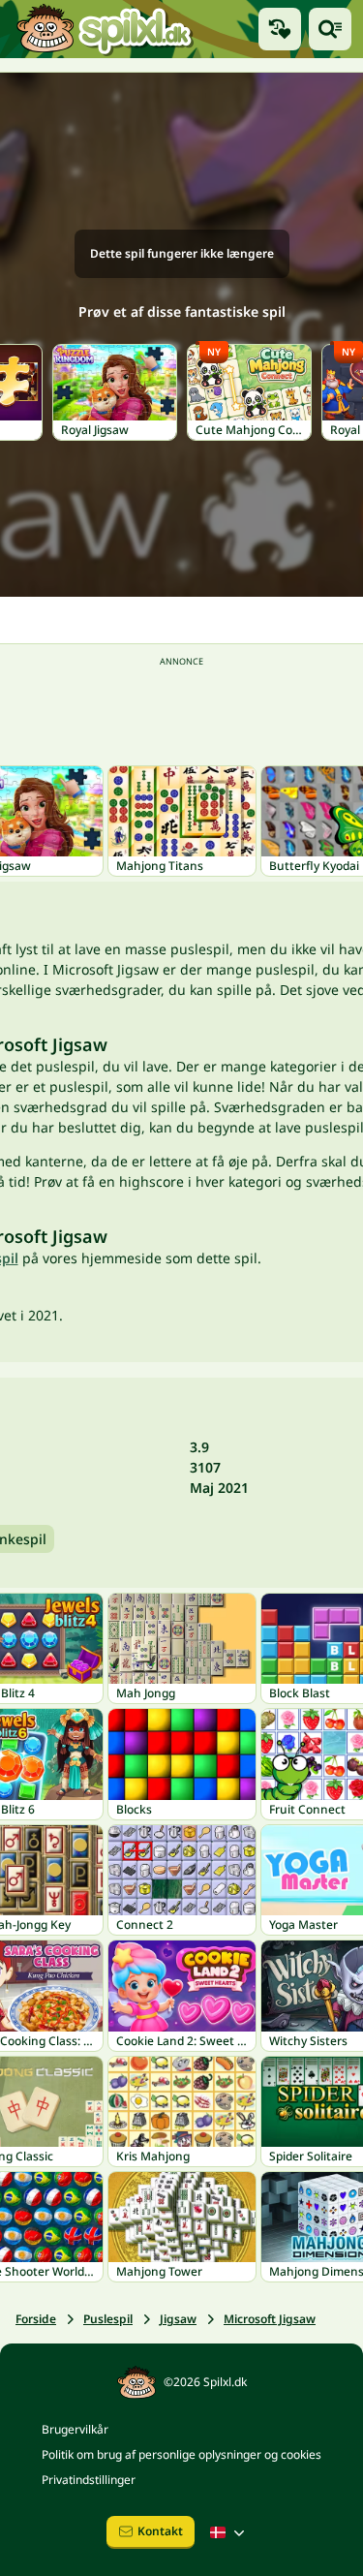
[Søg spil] (330, 29)
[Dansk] (229, 2532)
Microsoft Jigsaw (270, 2319)
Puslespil (108, 2319)
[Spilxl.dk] (104, 29)
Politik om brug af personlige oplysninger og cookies (181, 2454)
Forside (36, 2319)
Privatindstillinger (89, 2480)
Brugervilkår (75, 2429)
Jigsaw (178, 2319)
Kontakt (160, 2531)
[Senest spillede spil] (280, 29)
